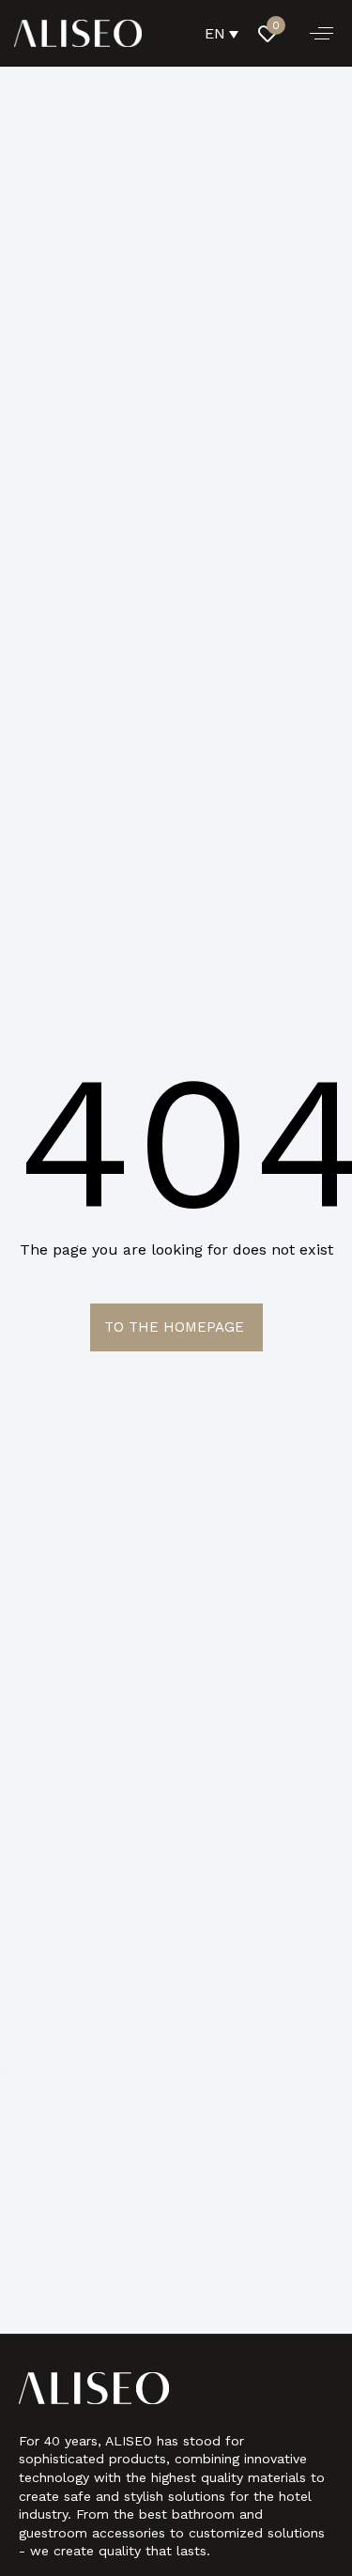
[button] (321, 33)
